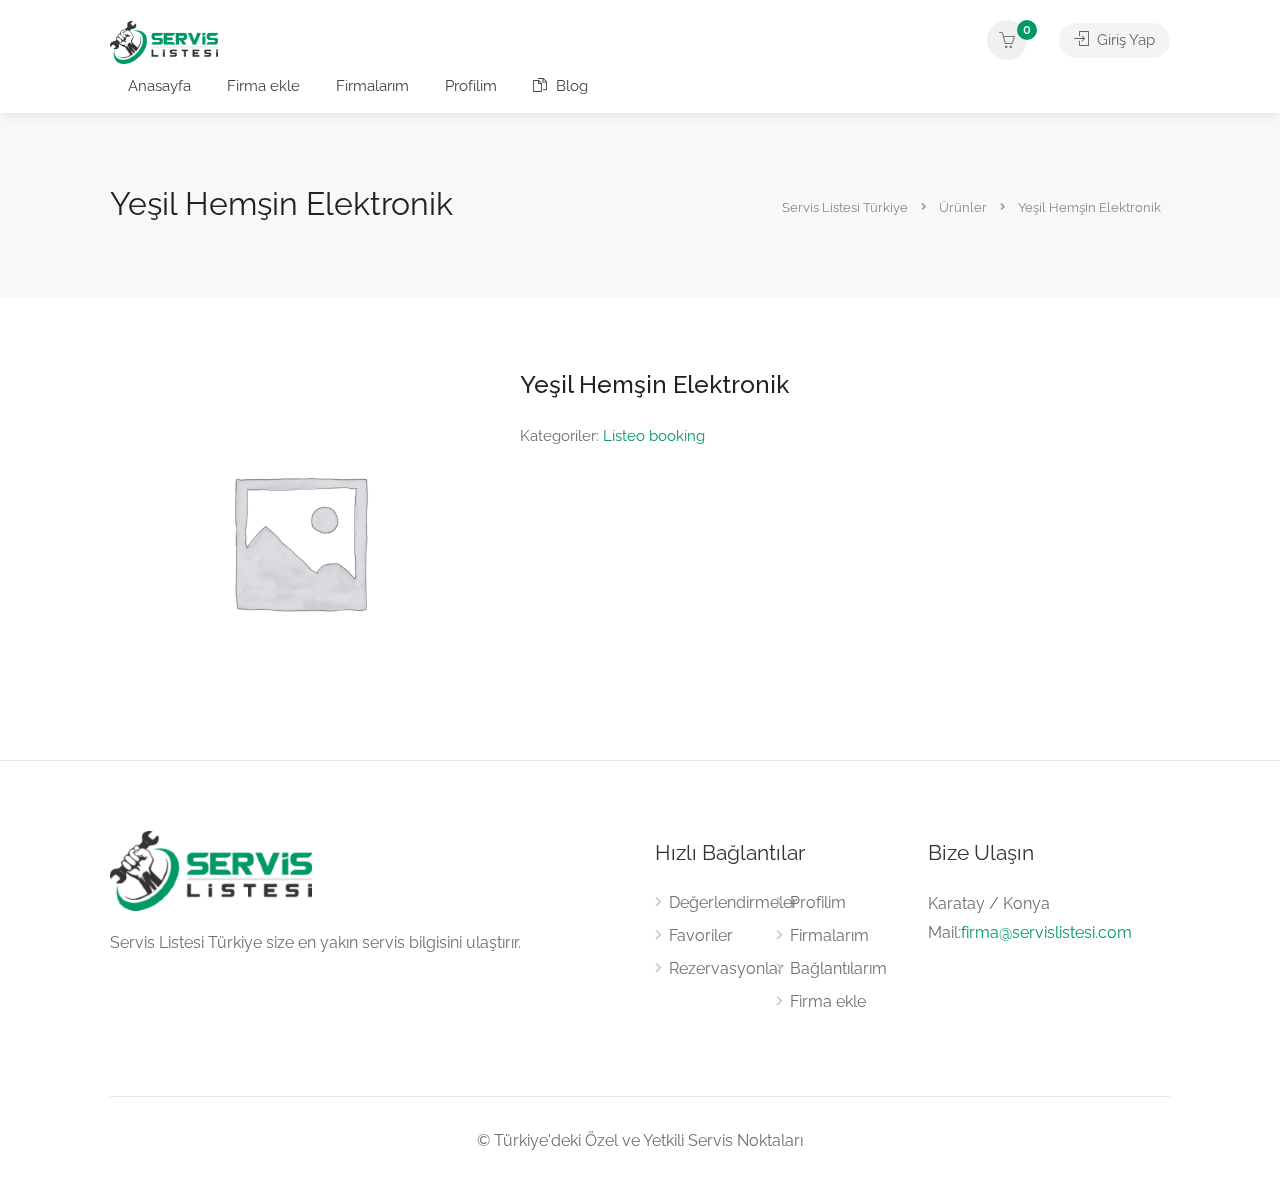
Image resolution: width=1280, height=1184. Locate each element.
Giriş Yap (1124, 40)
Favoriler (701, 935)
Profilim (471, 86)
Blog (570, 86)
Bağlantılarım (838, 968)
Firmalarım (372, 86)
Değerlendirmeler (733, 902)
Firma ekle (263, 86)
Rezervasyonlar (726, 968)
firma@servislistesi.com (1046, 932)
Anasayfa (159, 86)
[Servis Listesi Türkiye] (164, 41)
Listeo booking (654, 436)
